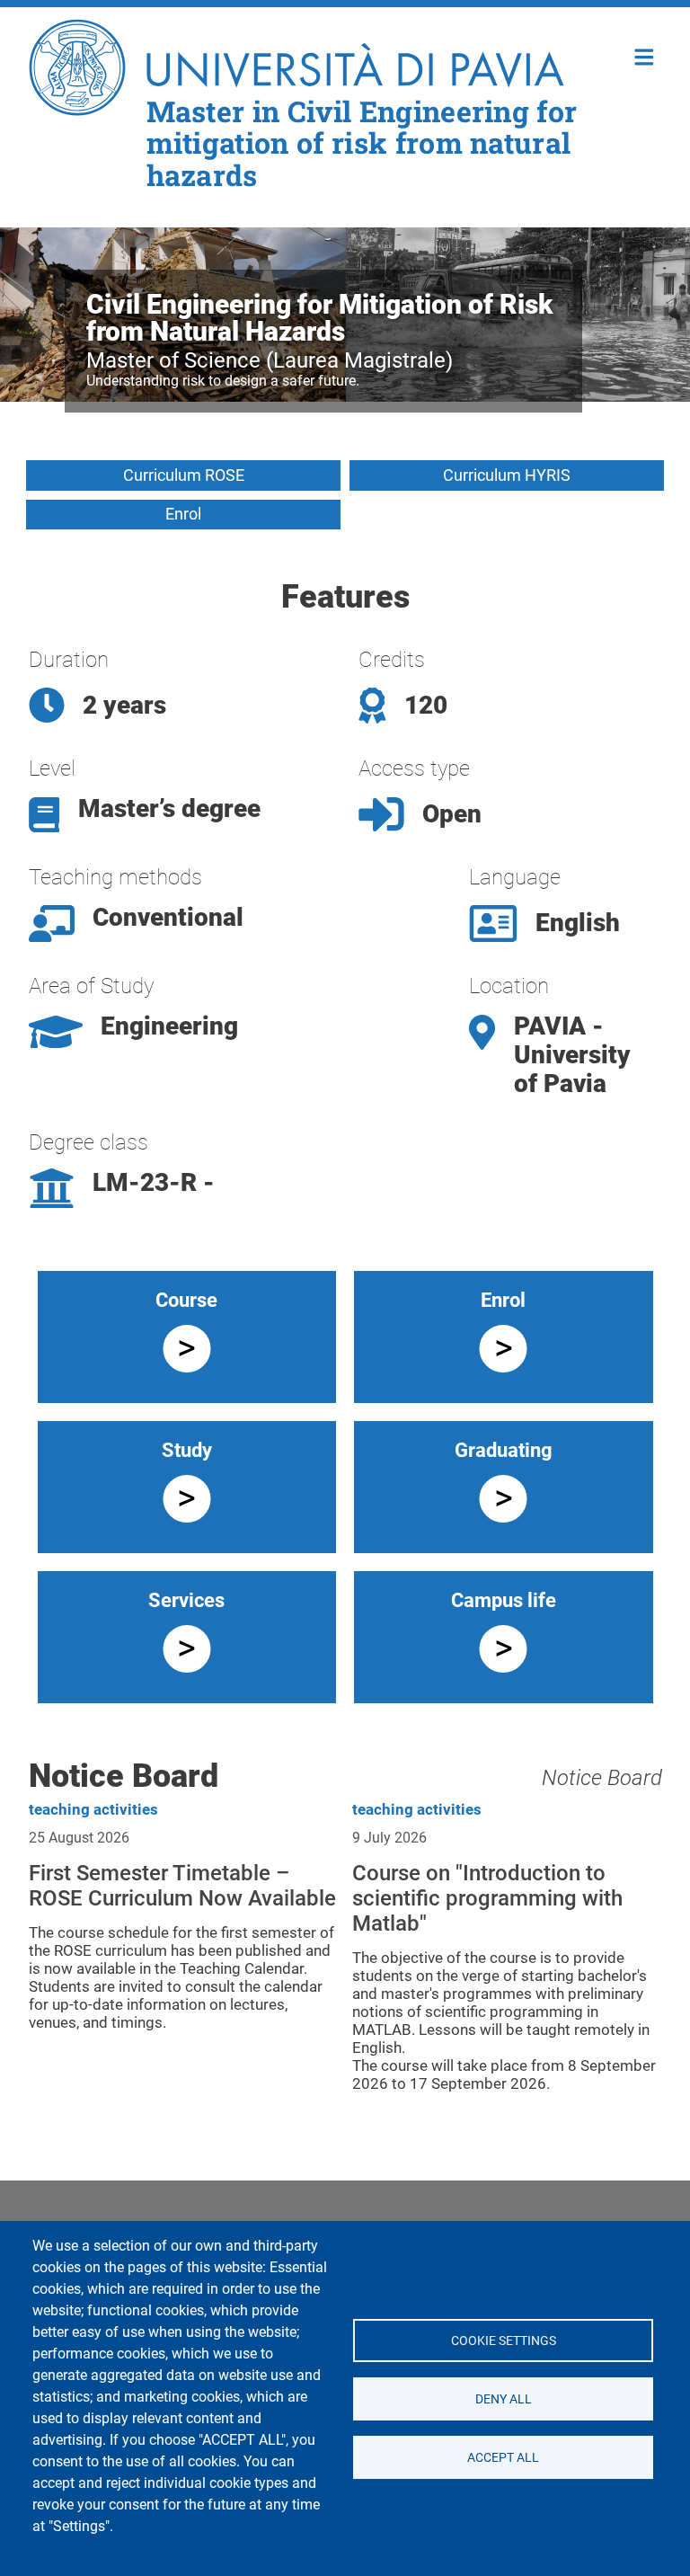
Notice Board (602, 1778)
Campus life (504, 1600)
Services (186, 1600)
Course (186, 1300)
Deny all (503, 2398)
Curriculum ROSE (184, 475)
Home (645, 55)
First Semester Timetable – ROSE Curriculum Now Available (182, 1886)
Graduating (504, 1450)
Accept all (503, 2456)
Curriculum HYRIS (507, 475)
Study (187, 1450)
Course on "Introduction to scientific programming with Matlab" (487, 1898)
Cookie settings (503, 2340)
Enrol (183, 514)
